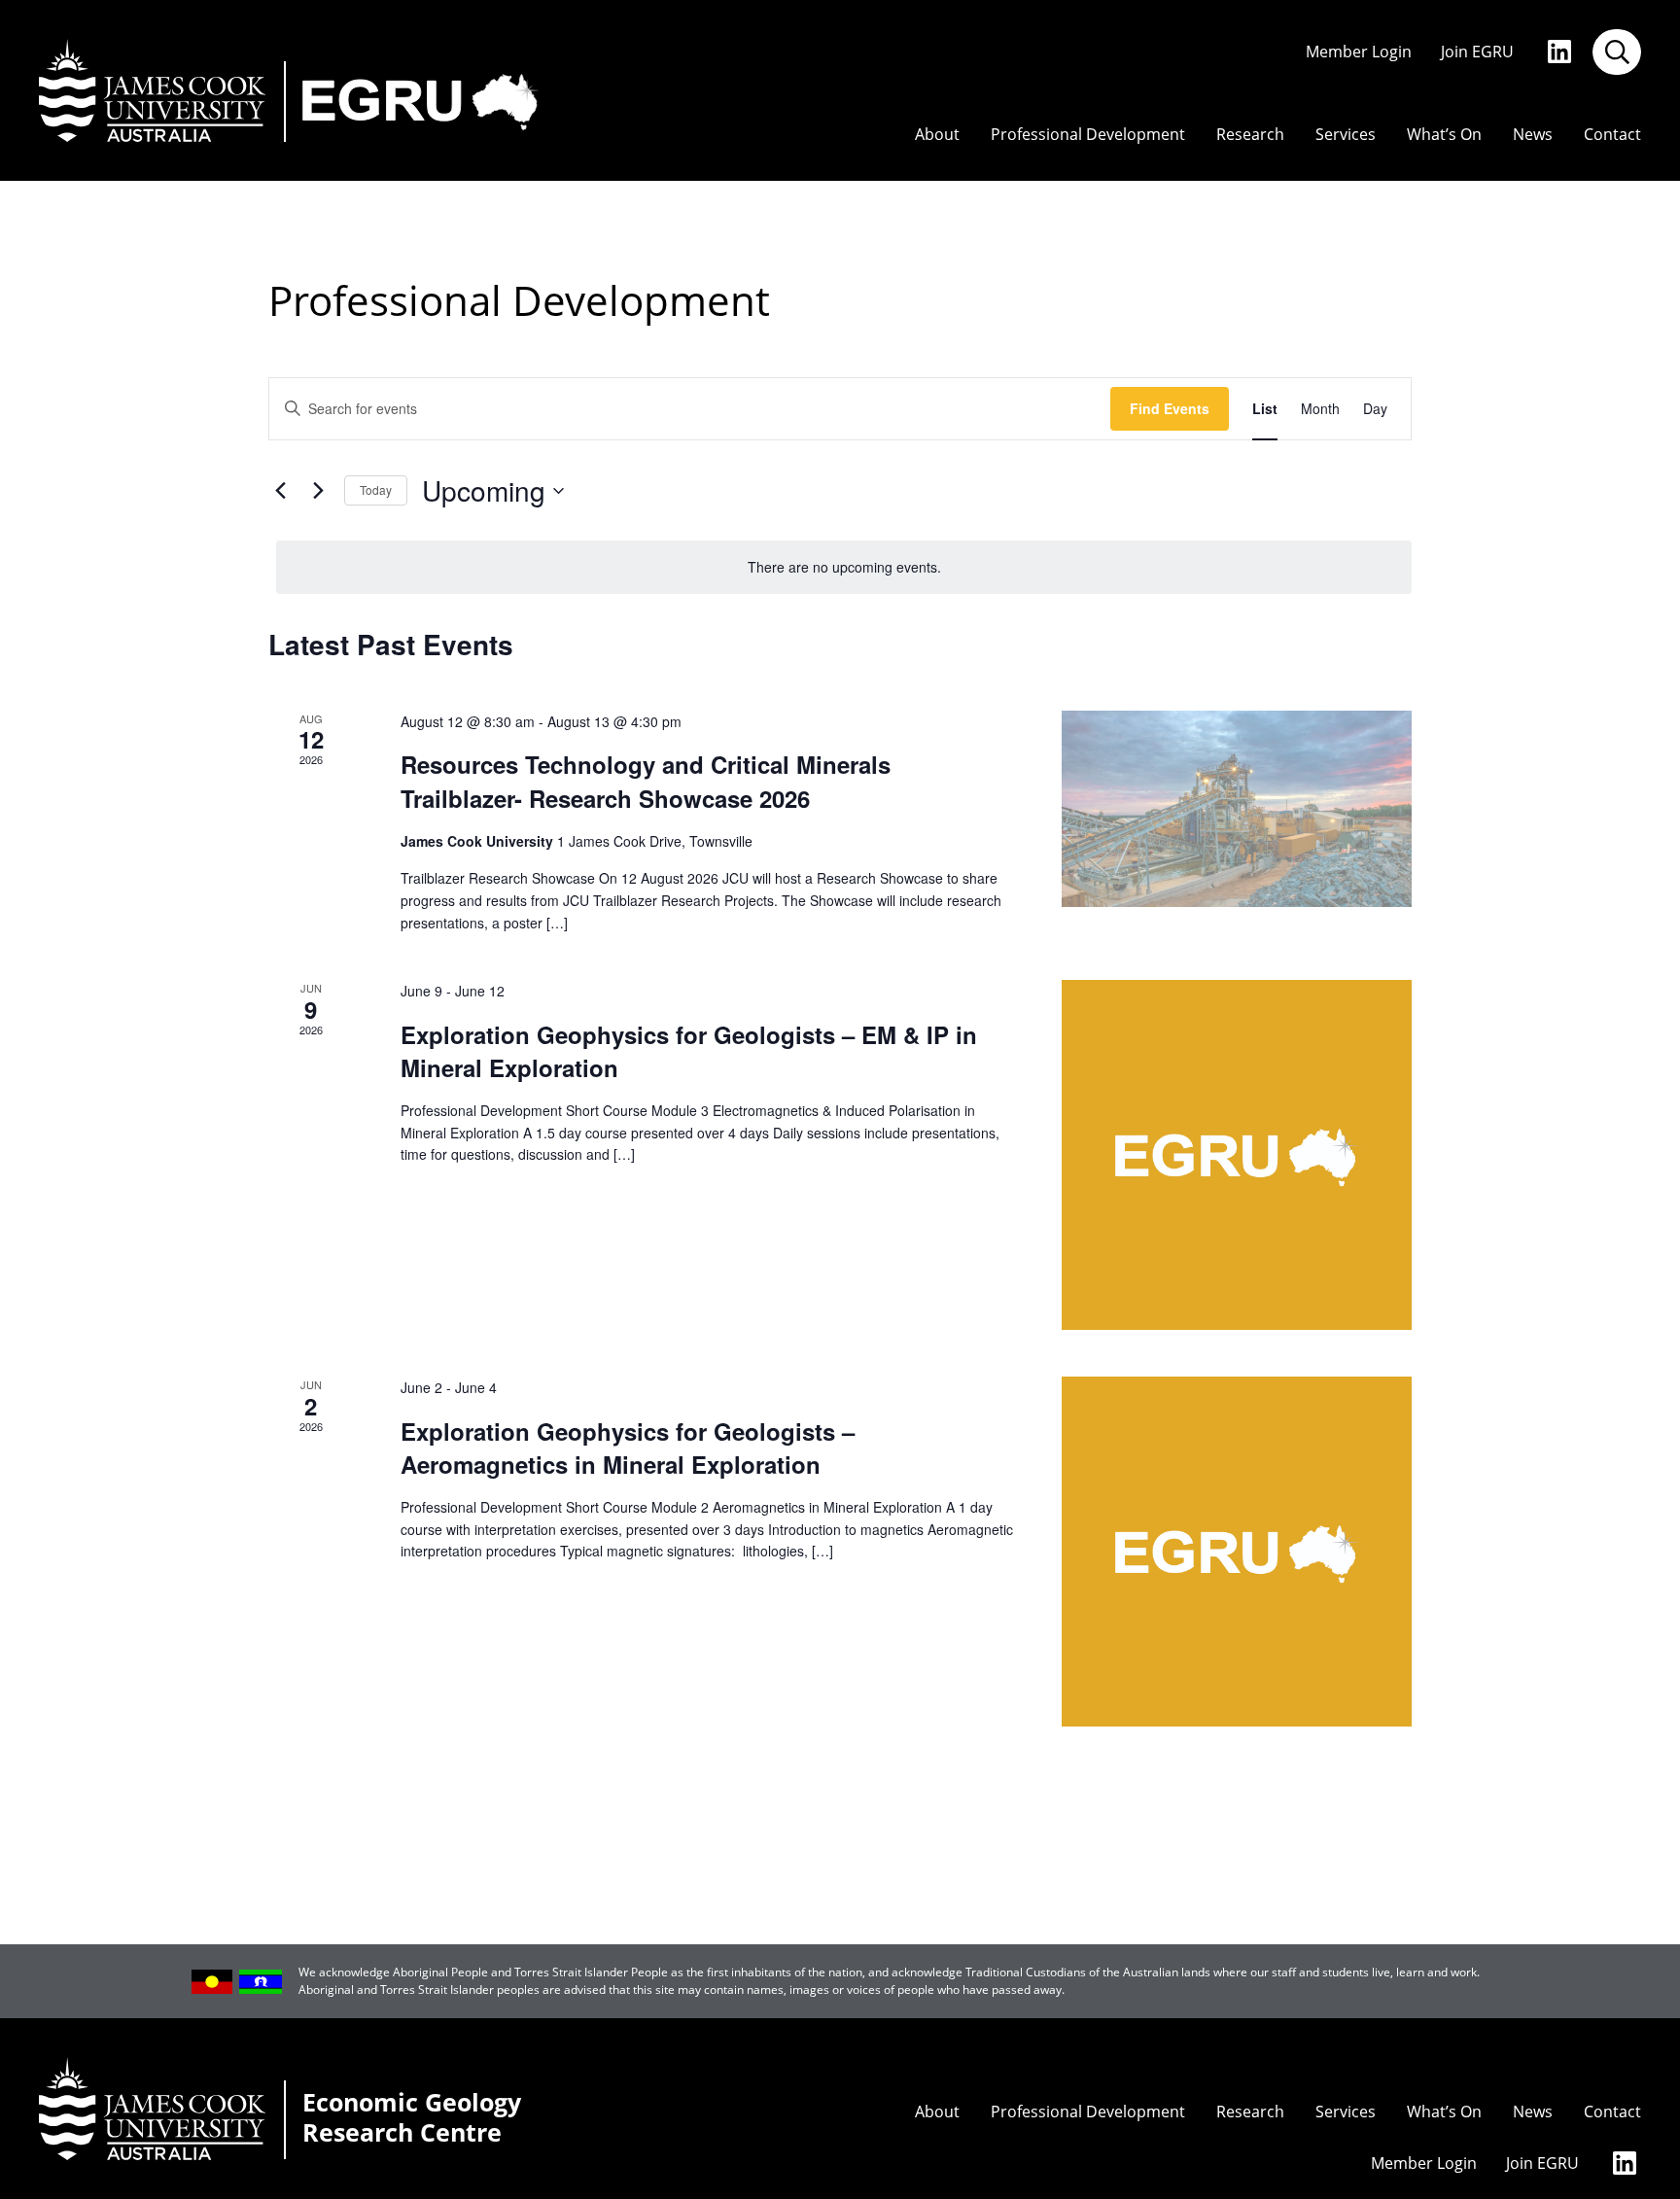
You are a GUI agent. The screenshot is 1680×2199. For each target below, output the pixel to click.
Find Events (1170, 408)
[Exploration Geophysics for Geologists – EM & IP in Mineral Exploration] (1237, 1155)
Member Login (1359, 52)
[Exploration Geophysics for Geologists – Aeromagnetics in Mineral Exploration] (1237, 1552)
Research (1250, 135)
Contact (1612, 135)
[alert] (844, 567)
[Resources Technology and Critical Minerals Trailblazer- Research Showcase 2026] (1237, 809)
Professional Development (1088, 135)
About (937, 135)
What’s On (1444, 135)
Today (376, 489)
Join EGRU (1477, 52)
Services (1346, 135)
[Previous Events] (280, 491)
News (1533, 135)
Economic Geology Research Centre (412, 2118)
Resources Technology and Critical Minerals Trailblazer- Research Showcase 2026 (646, 781)
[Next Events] (318, 491)
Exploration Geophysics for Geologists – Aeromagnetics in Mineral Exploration (628, 1448)
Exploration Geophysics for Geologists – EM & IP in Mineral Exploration (689, 1051)
